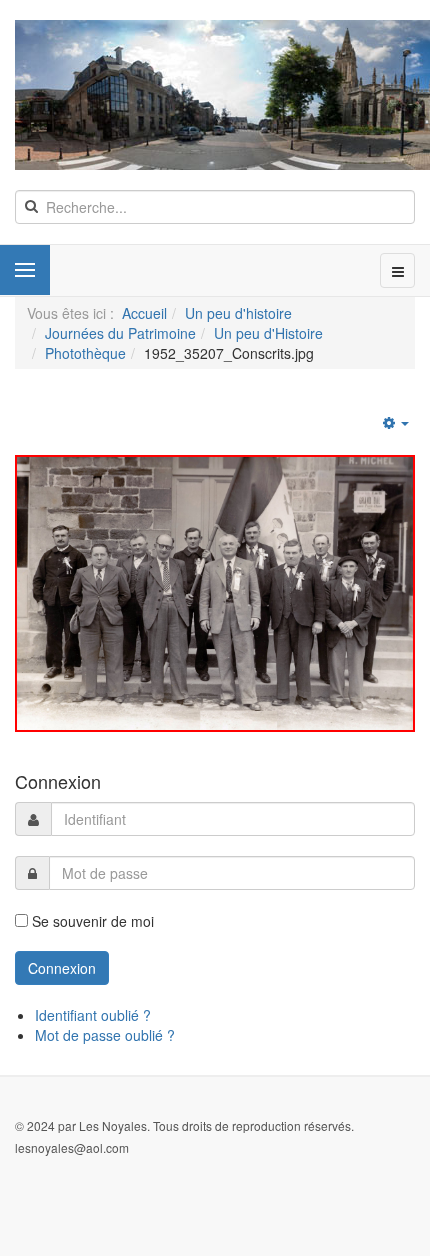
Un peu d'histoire (238, 313)
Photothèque (85, 353)
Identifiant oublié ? (93, 1015)
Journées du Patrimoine (120, 333)
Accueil (144, 313)
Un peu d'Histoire (268, 333)
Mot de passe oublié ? (105, 1035)
